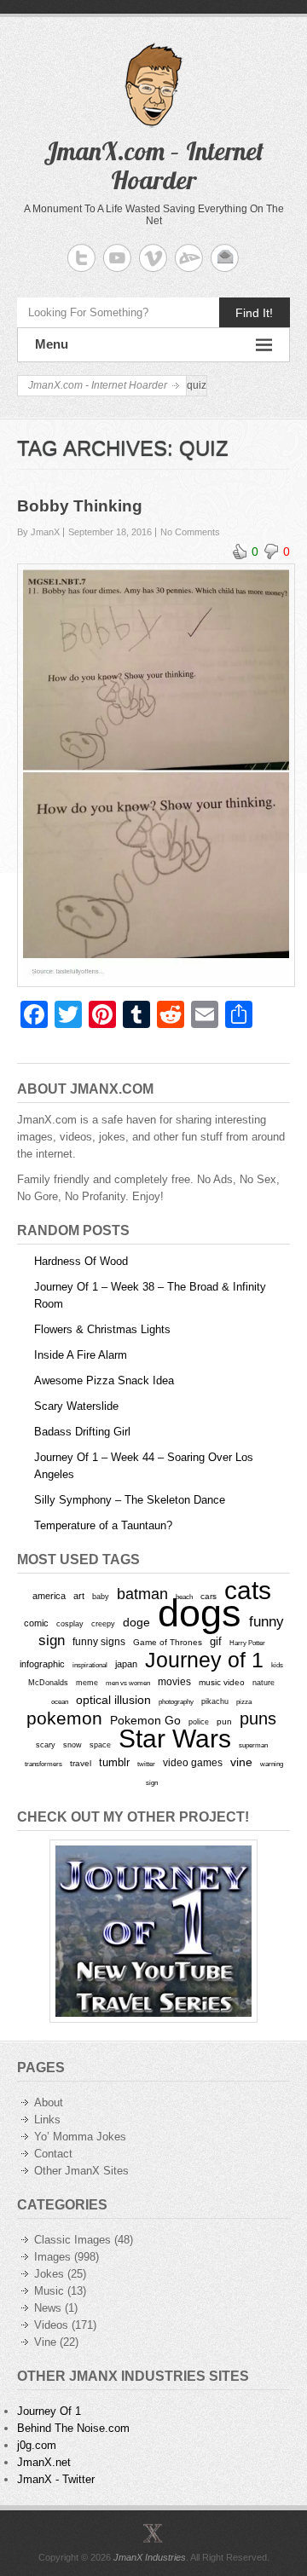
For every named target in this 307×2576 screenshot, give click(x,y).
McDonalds (48, 1682)
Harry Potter (247, 1643)
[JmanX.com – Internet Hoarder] (153, 2533)
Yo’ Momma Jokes (80, 2137)
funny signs (99, 1642)
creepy (103, 1624)
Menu (52, 344)
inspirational (90, 1665)
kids (277, 1665)
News (48, 2308)
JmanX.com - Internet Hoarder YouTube (117, 258)
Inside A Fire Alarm (81, 1355)
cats (248, 1590)
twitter (146, 1764)
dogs (200, 1613)
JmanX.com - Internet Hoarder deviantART (189, 258)
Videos (51, 2325)
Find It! (254, 313)
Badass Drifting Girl (82, 1432)
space (100, 1745)
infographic (42, 1664)
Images (52, 2257)
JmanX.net (44, 2462)
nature (264, 1683)
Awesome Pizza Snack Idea (104, 1380)
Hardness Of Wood (81, 1261)
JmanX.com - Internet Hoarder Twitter (81, 258)
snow (72, 1745)
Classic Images (72, 2240)
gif (216, 1641)
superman (253, 1745)
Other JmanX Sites (81, 2171)
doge (136, 1622)
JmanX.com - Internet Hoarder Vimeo (153, 258)
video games (193, 1763)
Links (47, 2120)
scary (46, 1744)
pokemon (64, 1718)
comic (36, 1623)
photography (176, 1701)
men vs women (128, 1683)
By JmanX (38, 532)
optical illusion (113, 1700)
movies (174, 1682)
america (49, 1596)
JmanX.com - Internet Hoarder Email (225, 258)
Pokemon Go (145, 1720)
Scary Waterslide (76, 1406)
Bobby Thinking (80, 506)
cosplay (70, 1623)
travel (81, 1763)
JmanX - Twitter (56, 2479)
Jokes (49, 2274)
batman (142, 1594)
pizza (244, 1701)
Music (49, 2291)
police (199, 1722)
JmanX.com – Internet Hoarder (153, 165)
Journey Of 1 (49, 2411)
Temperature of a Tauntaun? (103, 1525)
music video (222, 1682)
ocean (60, 1701)
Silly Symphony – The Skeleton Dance (130, 1500)
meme (87, 1682)
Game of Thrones (168, 1642)
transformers (43, 1764)
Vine (45, 2342)
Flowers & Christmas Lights (102, 1329)
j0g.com (37, 2445)
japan (126, 1664)
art (79, 1596)
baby (101, 1596)
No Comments (190, 532)
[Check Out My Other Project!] (153, 1931)
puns (258, 1718)
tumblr (114, 1762)
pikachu (215, 1701)
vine (241, 1762)
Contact (53, 2154)
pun (224, 1721)
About (49, 2102)
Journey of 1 (204, 1660)
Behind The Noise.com (73, 2428)
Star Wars (175, 1739)
